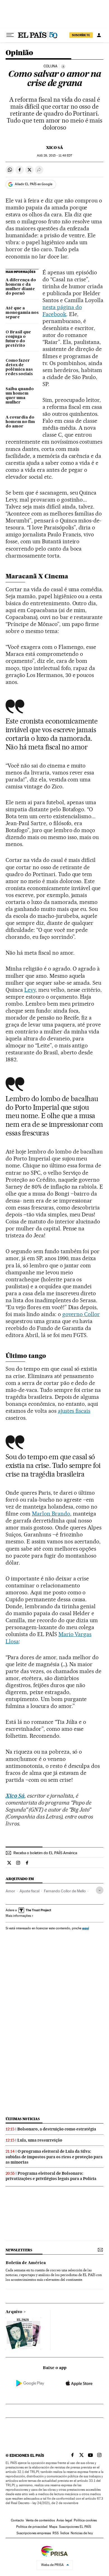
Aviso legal (64, 2520)
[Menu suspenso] (10, 35)
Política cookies (85, 2520)
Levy (30, 990)
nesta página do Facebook (62, 311)
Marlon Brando (51, 1514)
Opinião (19, 53)
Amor (10, 1891)
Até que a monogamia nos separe (22, 313)
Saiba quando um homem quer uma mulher (20, 396)
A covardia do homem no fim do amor (20, 422)
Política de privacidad (32, 2527)
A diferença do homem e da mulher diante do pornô (21, 287)
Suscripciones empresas (34, 2533)
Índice (65, 2533)
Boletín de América (26, 2263)
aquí (86, 1928)
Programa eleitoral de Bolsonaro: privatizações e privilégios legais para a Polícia (51, 2176)
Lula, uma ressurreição (40, 2140)
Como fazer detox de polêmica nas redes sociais (19, 367)
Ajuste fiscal (29, 1891)
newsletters (19, 2250)
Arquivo (14, 2312)
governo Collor (81, 1314)
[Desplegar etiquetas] (100, 1890)
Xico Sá (55, 148)
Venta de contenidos (40, 2520)
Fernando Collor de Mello (65, 1891)
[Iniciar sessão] (99, 35)
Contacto (17, 2520)
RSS (56, 2533)
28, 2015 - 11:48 (54, 156)
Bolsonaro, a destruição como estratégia (57, 2129)
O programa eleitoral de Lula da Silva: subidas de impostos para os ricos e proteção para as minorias (54, 2157)
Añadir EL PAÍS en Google (34, 184)
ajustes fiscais (74, 1411)
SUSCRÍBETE (81, 35)
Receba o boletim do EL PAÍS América (45, 1853)
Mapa (53, 2527)
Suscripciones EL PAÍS (75, 2527)
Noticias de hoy (82, 2533)
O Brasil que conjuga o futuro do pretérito (18, 339)
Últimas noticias (23, 2119)
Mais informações (18, 1916)
